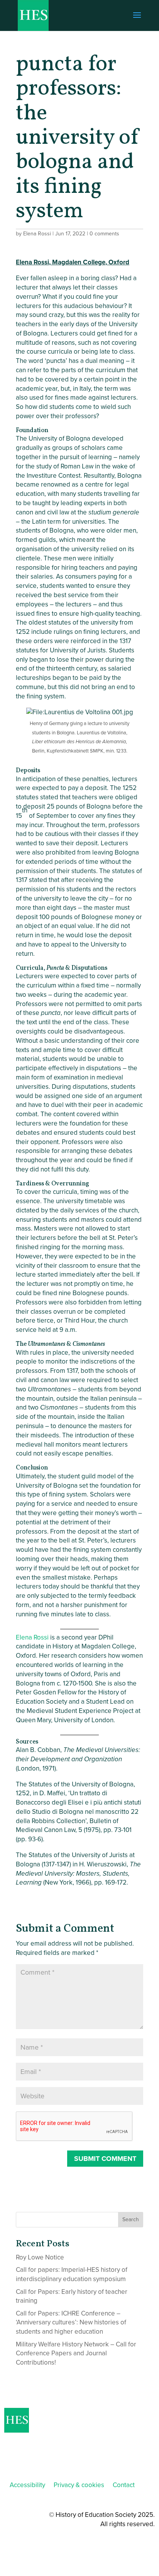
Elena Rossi (37, 234)
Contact (124, 2485)
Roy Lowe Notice (40, 2257)
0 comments (104, 234)
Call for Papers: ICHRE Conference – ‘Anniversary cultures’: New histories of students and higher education (71, 2323)
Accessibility (27, 2485)
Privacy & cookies (79, 2485)
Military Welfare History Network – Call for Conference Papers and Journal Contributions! (76, 2354)
